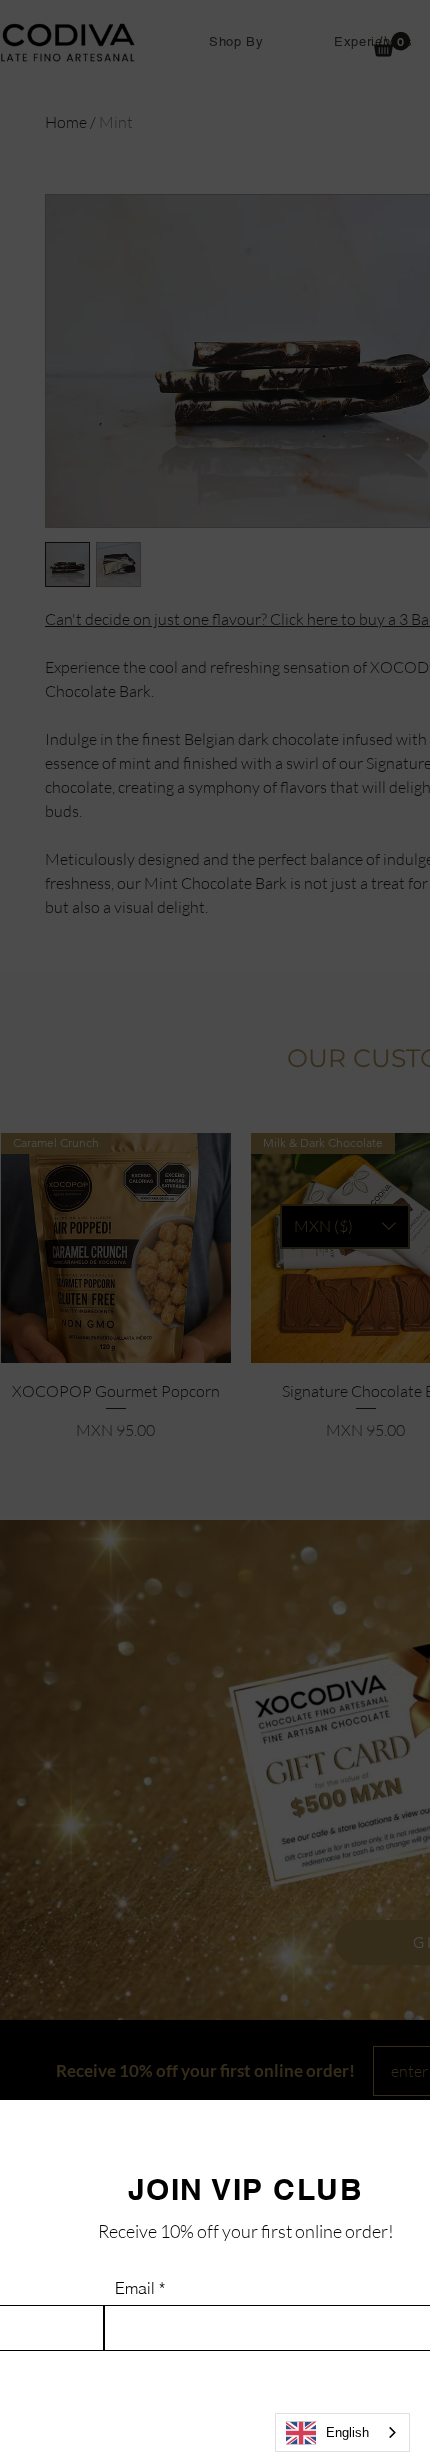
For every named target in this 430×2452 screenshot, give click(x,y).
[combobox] (342, 2432)
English (347, 2432)
